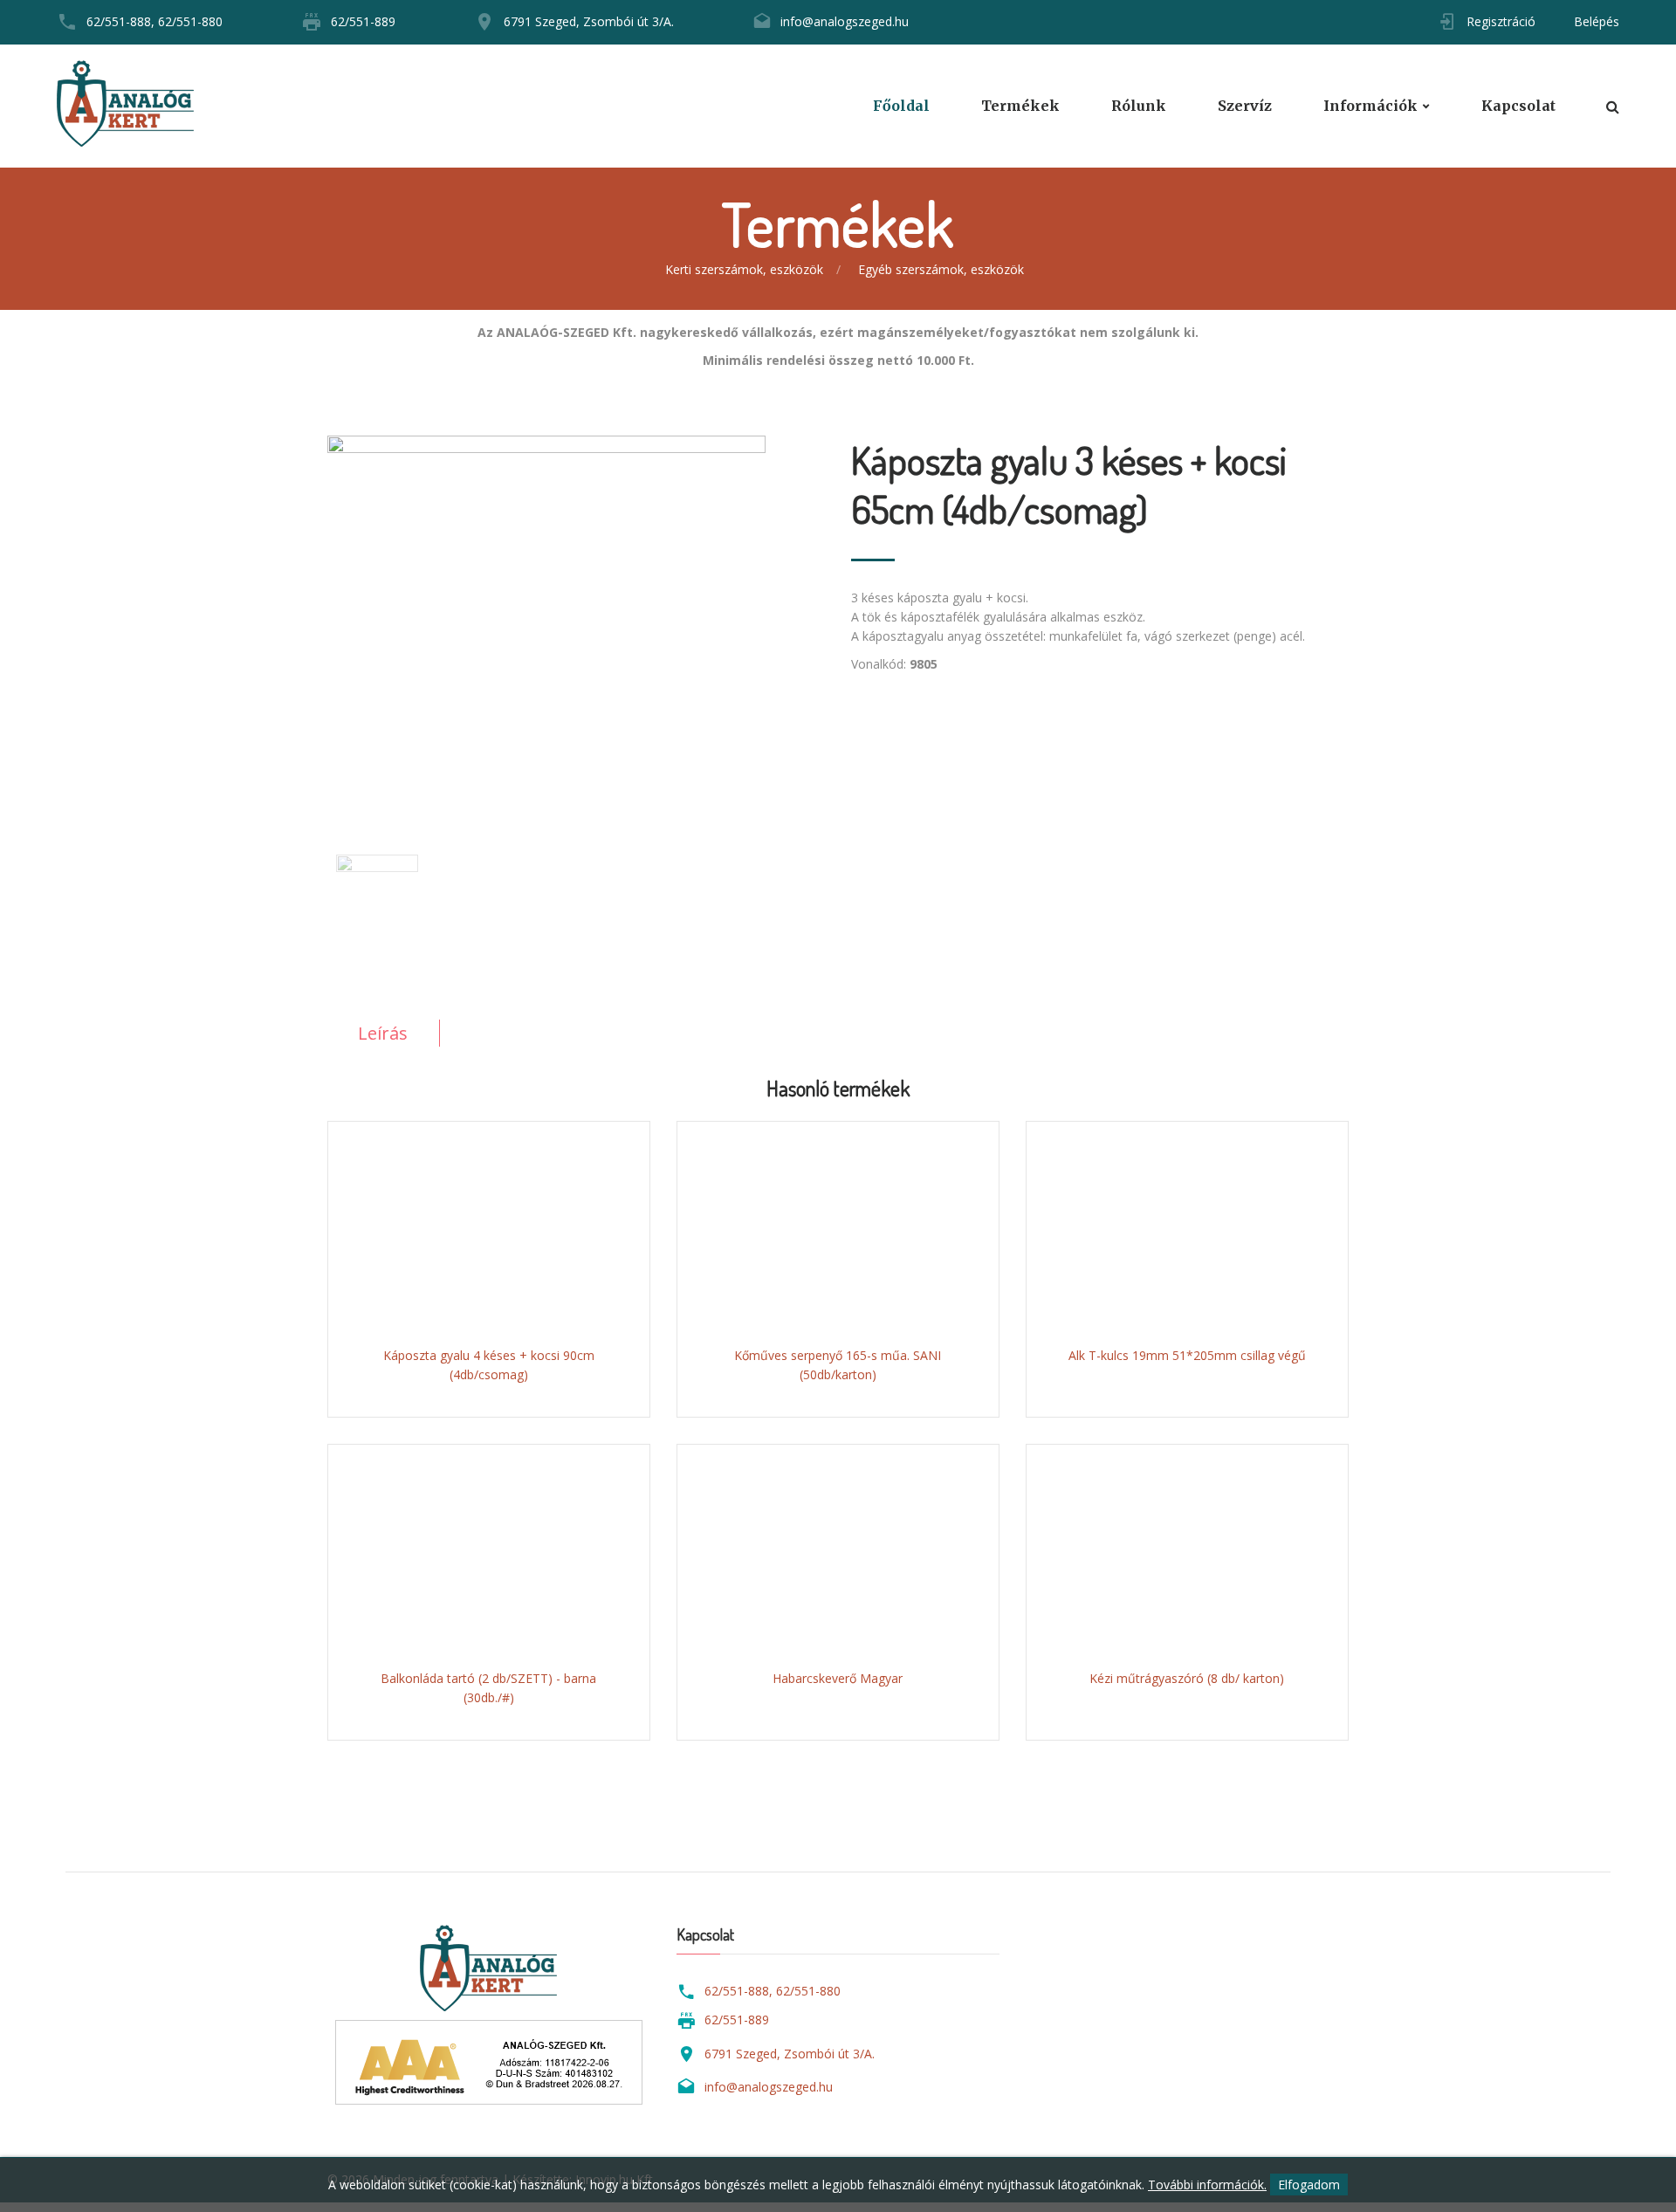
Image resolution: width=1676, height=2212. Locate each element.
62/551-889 (363, 21)
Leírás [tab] (383, 1033)
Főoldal (901, 106)
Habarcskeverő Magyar (838, 1678)
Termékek (1020, 106)
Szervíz (1245, 106)
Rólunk (1139, 106)
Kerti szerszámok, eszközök (744, 269)
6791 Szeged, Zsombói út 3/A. (589, 21)
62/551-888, (120, 21)
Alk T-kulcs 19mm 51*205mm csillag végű (1187, 1355)
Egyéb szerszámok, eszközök (941, 269)
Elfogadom (1309, 2185)
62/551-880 (190, 21)
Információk (1370, 106)
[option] (576, 615)
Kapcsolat (1518, 106)
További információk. (1207, 2185)
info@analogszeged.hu (845, 21)
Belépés (1597, 21)
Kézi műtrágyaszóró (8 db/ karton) (1187, 1678)
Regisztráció (1501, 21)
